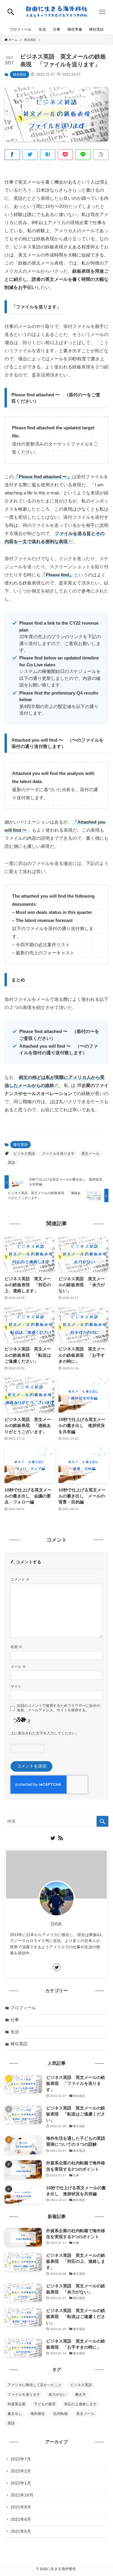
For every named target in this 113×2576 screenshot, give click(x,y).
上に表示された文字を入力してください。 (45, 1733)
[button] (11, 12)
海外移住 (38, 2414)
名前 (16, 1647)
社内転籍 (61, 2414)
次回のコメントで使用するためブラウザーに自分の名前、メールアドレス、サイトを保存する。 (58, 1708)
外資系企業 (17, 2404)
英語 (11, 1163)
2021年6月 (21, 2519)
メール (18, 1667)
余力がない (58, 2394)
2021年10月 (22, 2495)
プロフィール (23, 2008)
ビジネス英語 (24, 1154)
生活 (15, 2032)
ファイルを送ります (58, 1154)
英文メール (90, 1154)
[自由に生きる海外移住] (56, 12)
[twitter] (53, 1838)
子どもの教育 (45, 2404)
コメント (20, 1579)
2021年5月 (21, 2531)
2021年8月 (21, 2507)
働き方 (80, 2394)
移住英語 (20, 74)
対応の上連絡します (80, 2404)
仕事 (15, 2020)
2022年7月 (21, 2459)
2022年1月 (21, 2483)
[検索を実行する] (102, 1821)
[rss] (61, 1838)
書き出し (15, 2414)
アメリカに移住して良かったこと (35, 2385)
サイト (16, 1686)
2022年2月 (21, 2471)
